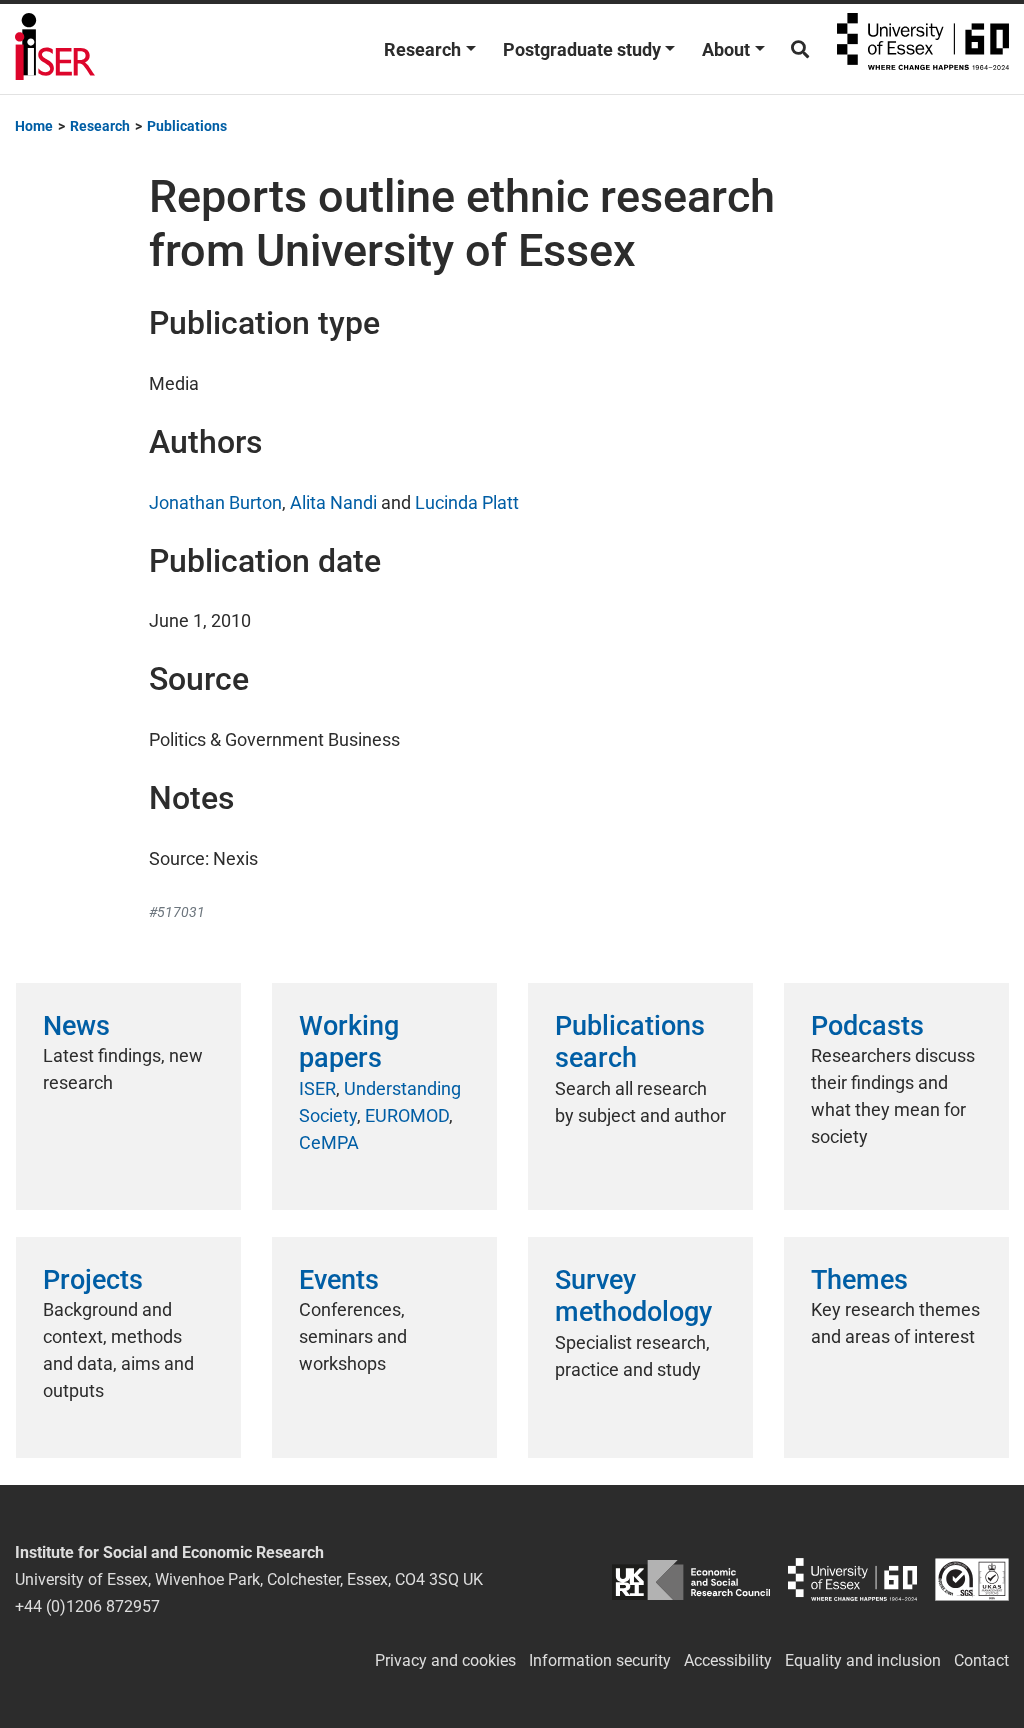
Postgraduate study (582, 49)
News (76, 1026)
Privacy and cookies (445, 1660)
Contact (981, 1660)
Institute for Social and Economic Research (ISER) (55, 49)
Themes (859, 1280)
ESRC (690, 1579)
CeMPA (329, 1142)
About (726, 49)
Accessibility (728, 1660)
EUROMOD (407, 1115)
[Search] (800, 49)
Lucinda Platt (467, 502)
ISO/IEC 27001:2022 (972, 1579)
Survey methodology (633, 1296)
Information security (600, 1660)
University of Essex (923, 49)
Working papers (349, 1042)
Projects (93, 1280)
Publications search (630, 1042)
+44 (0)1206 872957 (87, 1606)
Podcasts (867, 1026)
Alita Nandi (333, 502)
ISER (317, 1088)
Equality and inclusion (863, 1660)
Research (422, 49)
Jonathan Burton (215, 502)
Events (339, 1280)
